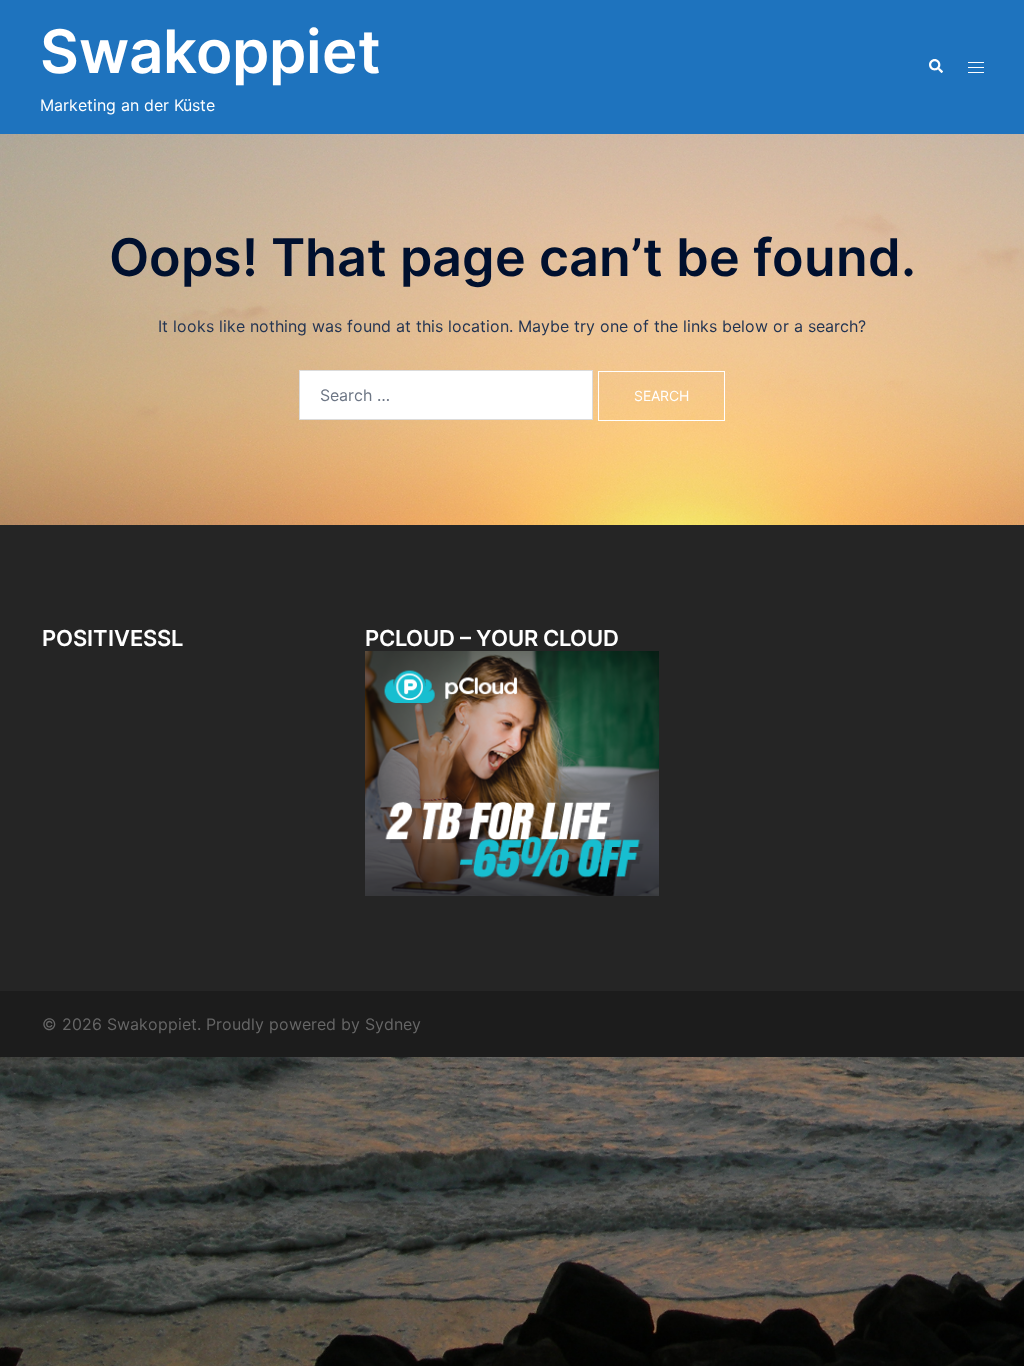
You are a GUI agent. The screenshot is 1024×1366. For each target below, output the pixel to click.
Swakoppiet (210, 51)
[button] (935, 67)
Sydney (393, 1024)
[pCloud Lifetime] (511, 772)
